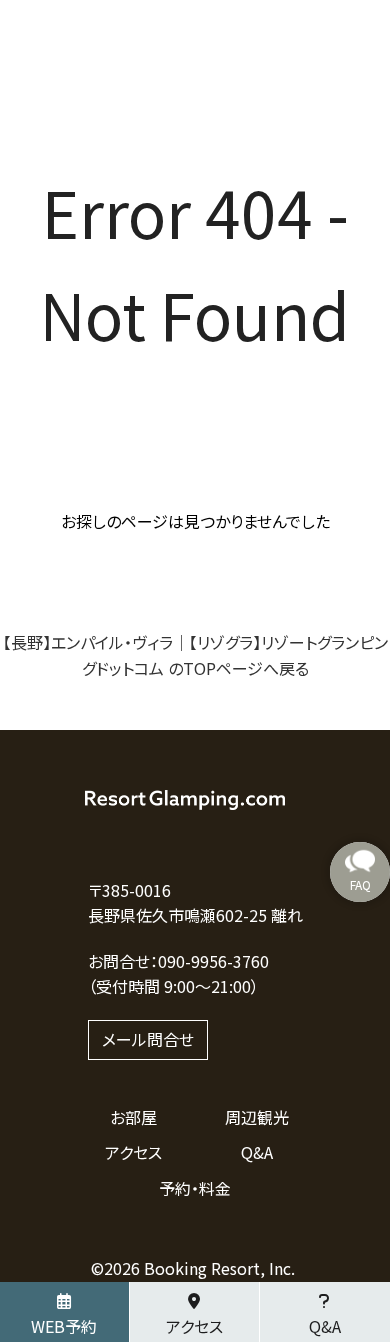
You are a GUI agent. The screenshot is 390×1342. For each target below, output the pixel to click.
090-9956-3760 (213, 961)
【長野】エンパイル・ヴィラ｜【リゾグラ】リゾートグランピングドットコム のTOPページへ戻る (195, 655)
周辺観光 (257, 1117)
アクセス (133, 1152)
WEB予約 (64, 1326)
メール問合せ (148, 1039)
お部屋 (133, 1117)
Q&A (257, 1152)
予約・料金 (195, 1188)
